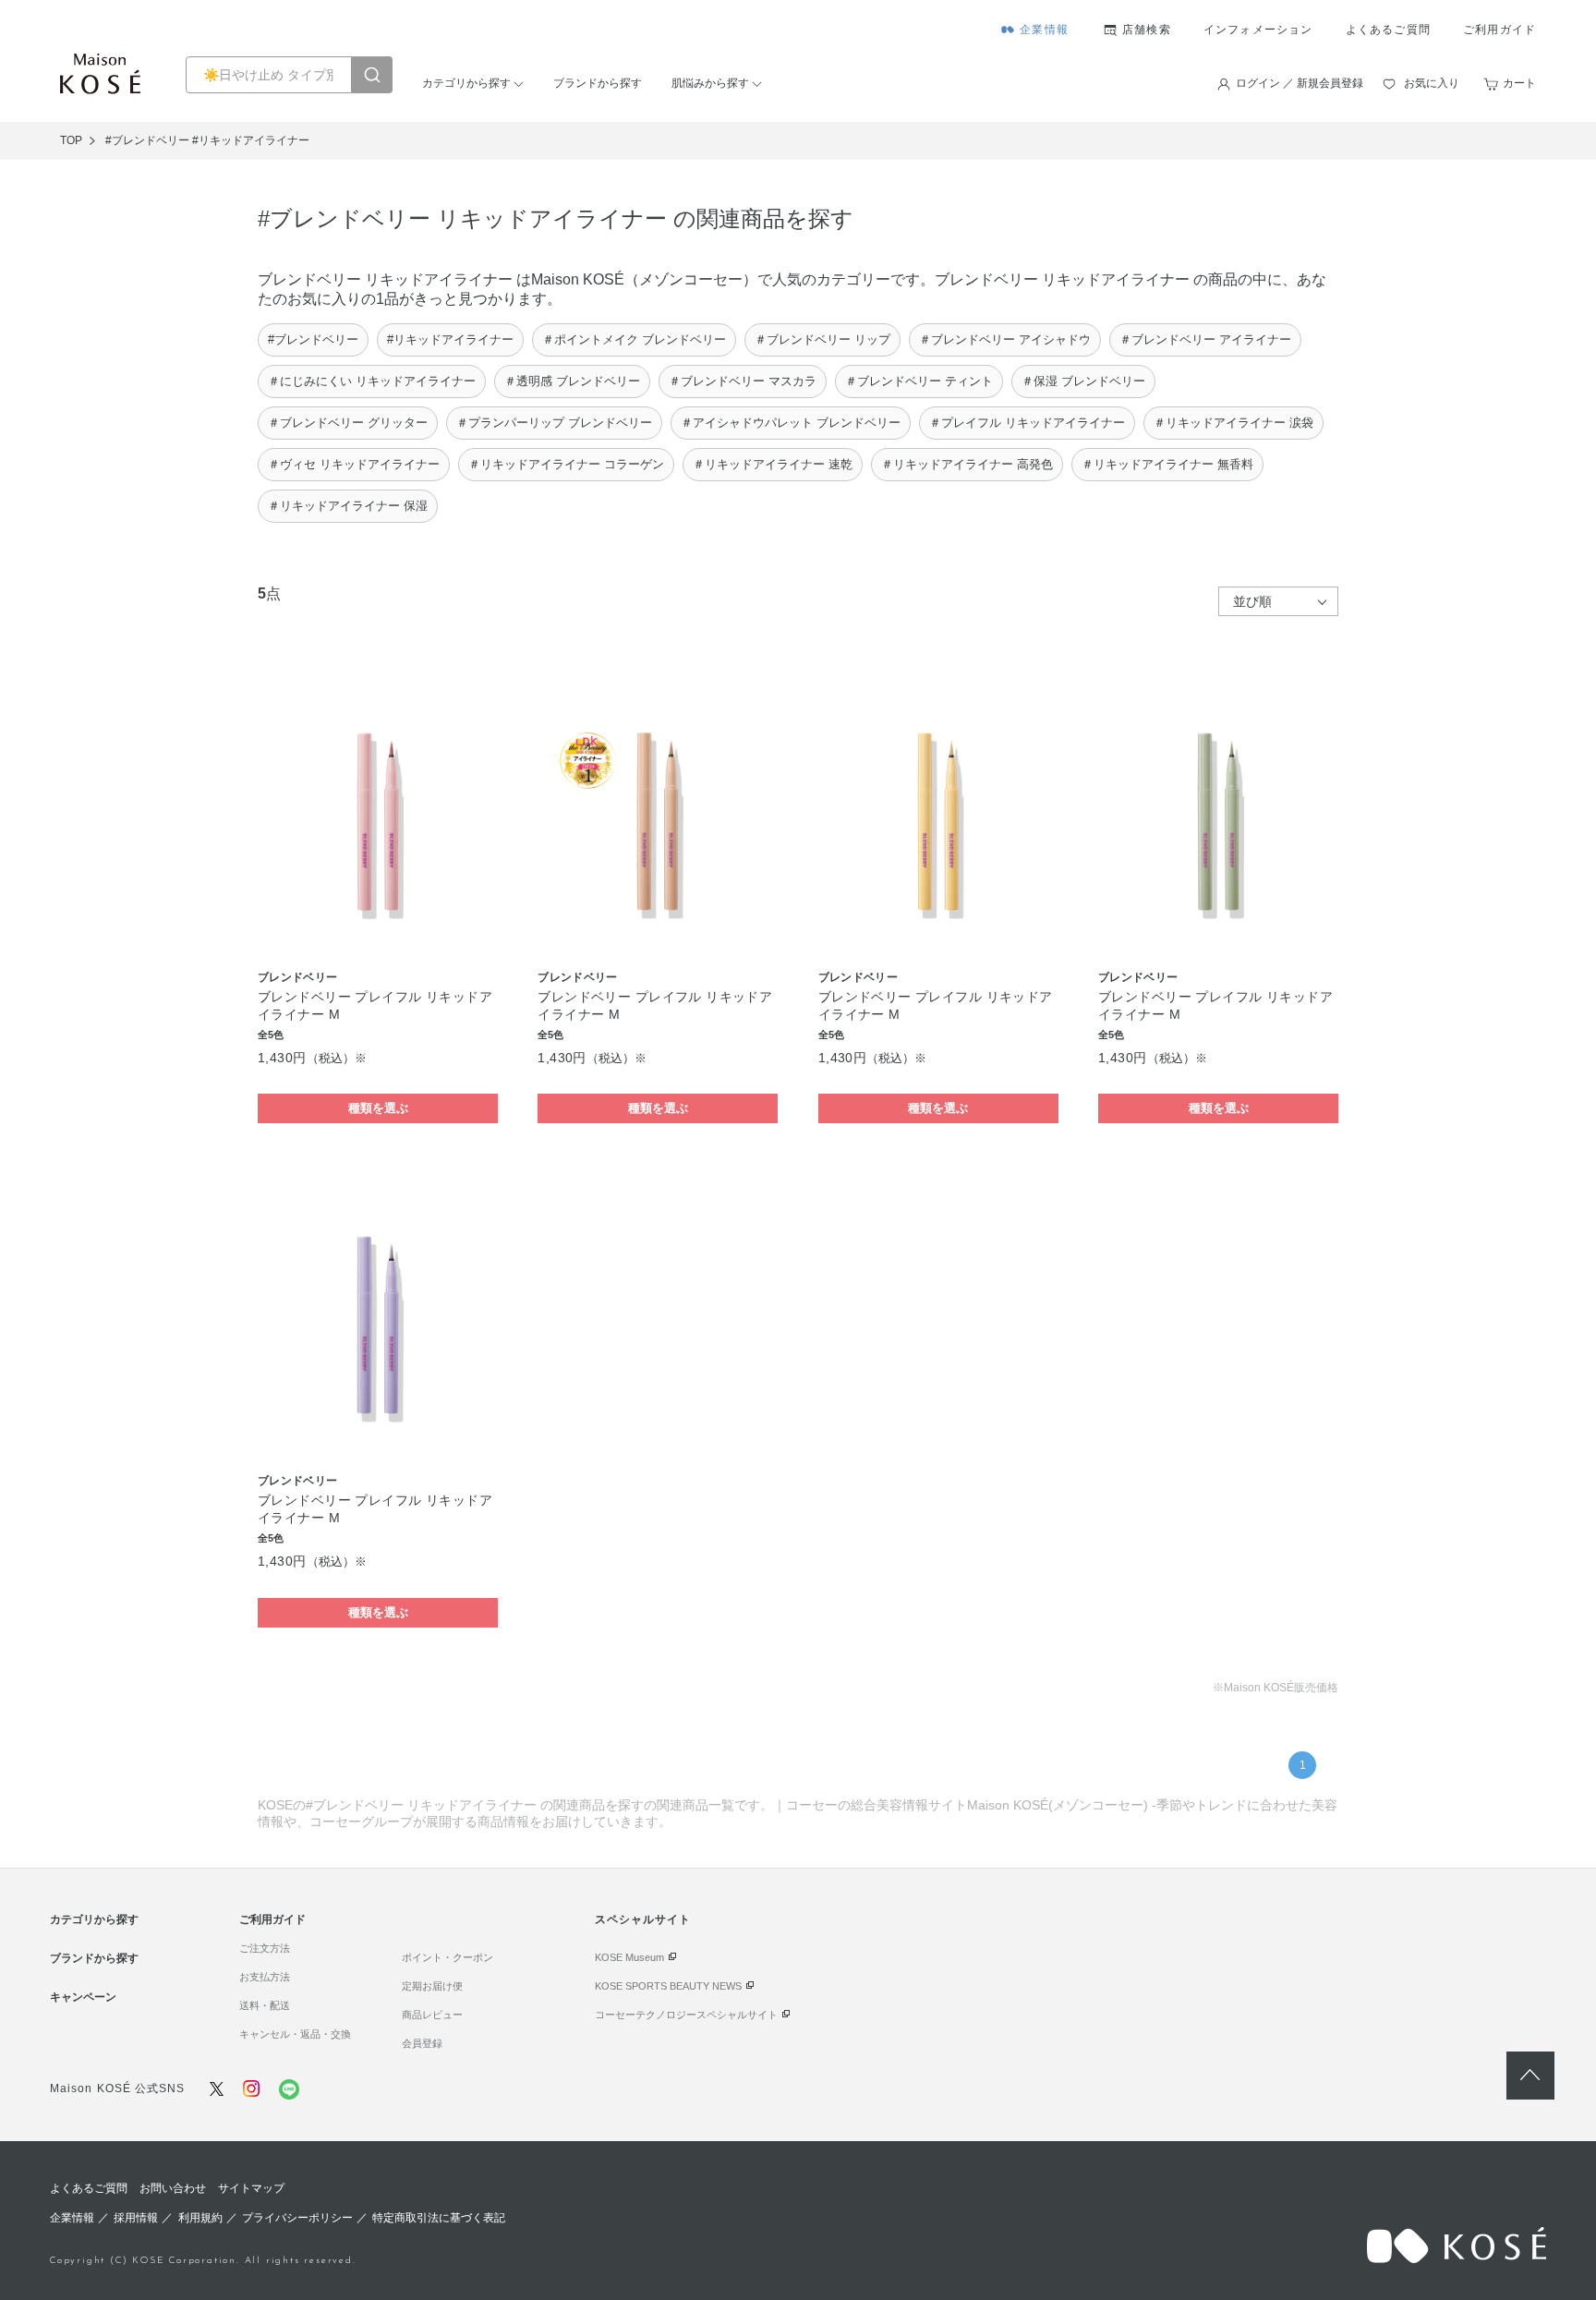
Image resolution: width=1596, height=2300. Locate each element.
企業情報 (1044, 30)
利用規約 (200, 2218)
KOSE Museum (629, 1957)
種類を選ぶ (378, 1108)
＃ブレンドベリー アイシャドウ (1005, 339)
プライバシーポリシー (297, 2218)
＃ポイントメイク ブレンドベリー (634, 339)
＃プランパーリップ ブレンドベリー (554, 423)
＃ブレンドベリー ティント (919, 381)
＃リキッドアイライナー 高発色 (967, 464)
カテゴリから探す (466, 83)
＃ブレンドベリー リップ (822, 339)
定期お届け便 (432, 1986)
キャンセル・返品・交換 (295, 2034)
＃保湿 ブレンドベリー (1083, 381)
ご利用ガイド (1499, 30)
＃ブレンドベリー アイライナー (1205, 339)
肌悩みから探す (710, 83)
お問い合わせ (173, 2188)
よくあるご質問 (1388, 30)
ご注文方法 (265, 1948)
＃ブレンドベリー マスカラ (743, 381)
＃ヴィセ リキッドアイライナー (354, 464)
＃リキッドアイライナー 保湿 (348, 506)
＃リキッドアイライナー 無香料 (1167, 464)
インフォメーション (1258, 30)
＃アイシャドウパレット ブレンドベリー (791, 423)
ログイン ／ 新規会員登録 (1300, 83)
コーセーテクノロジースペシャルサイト (686, 2015)
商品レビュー (432, 2015)
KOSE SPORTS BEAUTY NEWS (668, 1986)
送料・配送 (265, 2005)
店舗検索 (1147, 30)
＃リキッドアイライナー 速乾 (773, 464)
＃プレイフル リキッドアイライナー (1027, 423)
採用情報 (136, 2218)
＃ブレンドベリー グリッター (348, 423)
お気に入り (1432, 83)
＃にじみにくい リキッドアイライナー (372, 381)
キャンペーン (83, 1997)
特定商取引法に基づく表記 (439, 2218)
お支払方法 (265, 1977)
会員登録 (422, 2043)
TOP (71, 140)
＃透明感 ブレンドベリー (572, 381)
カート (1519, 83)
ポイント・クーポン (447, 1957)
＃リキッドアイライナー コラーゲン (566, 464)
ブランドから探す (598, 83)
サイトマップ (251, 2188)
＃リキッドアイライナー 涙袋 (1233, 423)
